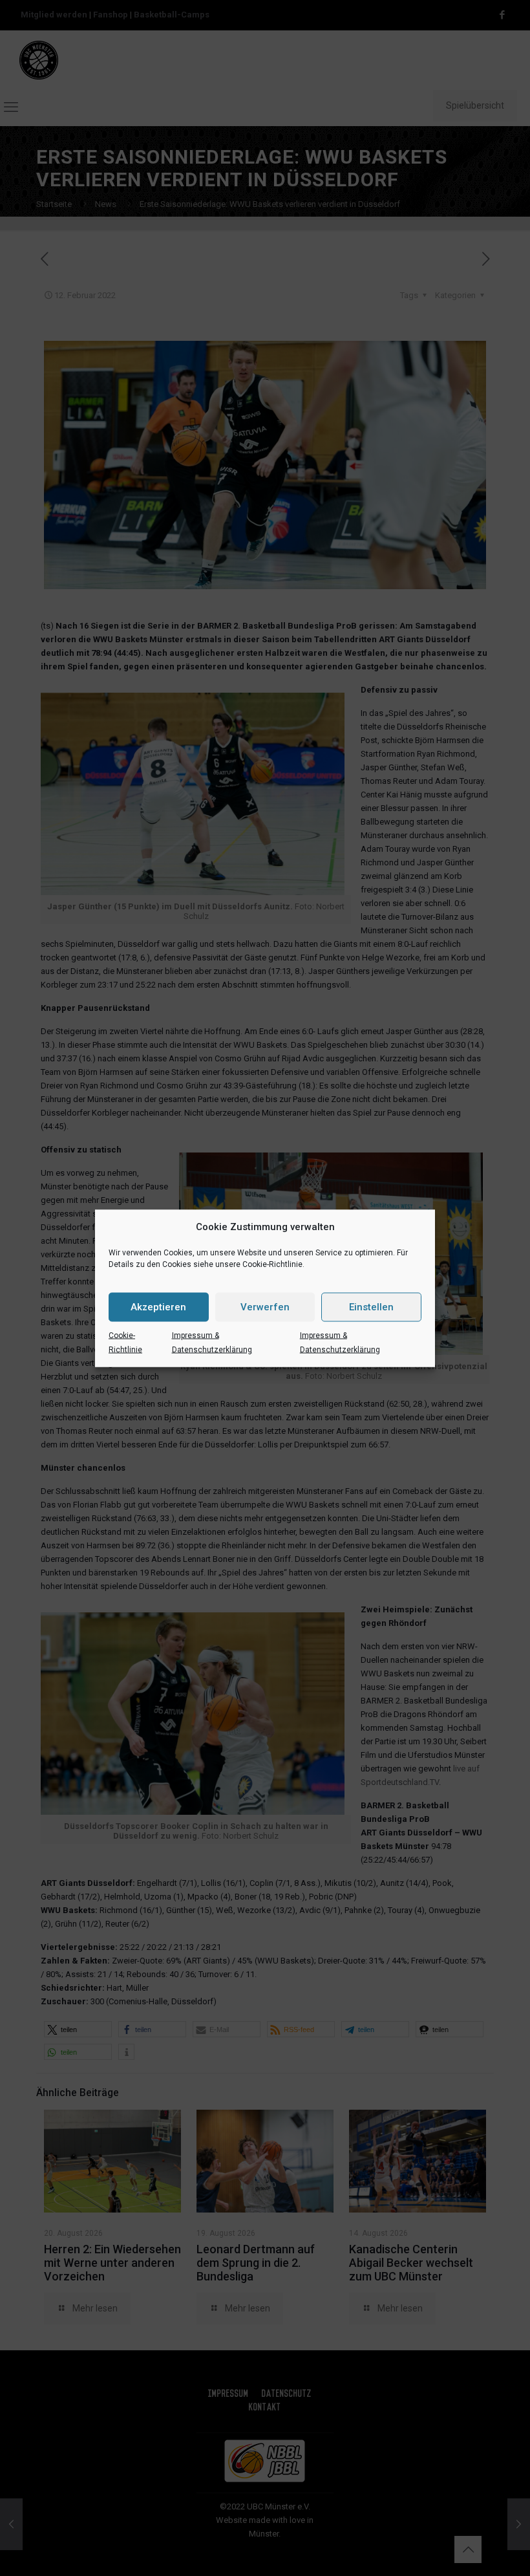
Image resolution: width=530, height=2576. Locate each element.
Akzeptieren (158, 1307)
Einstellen (371, 1307)
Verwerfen (265, 1307)
